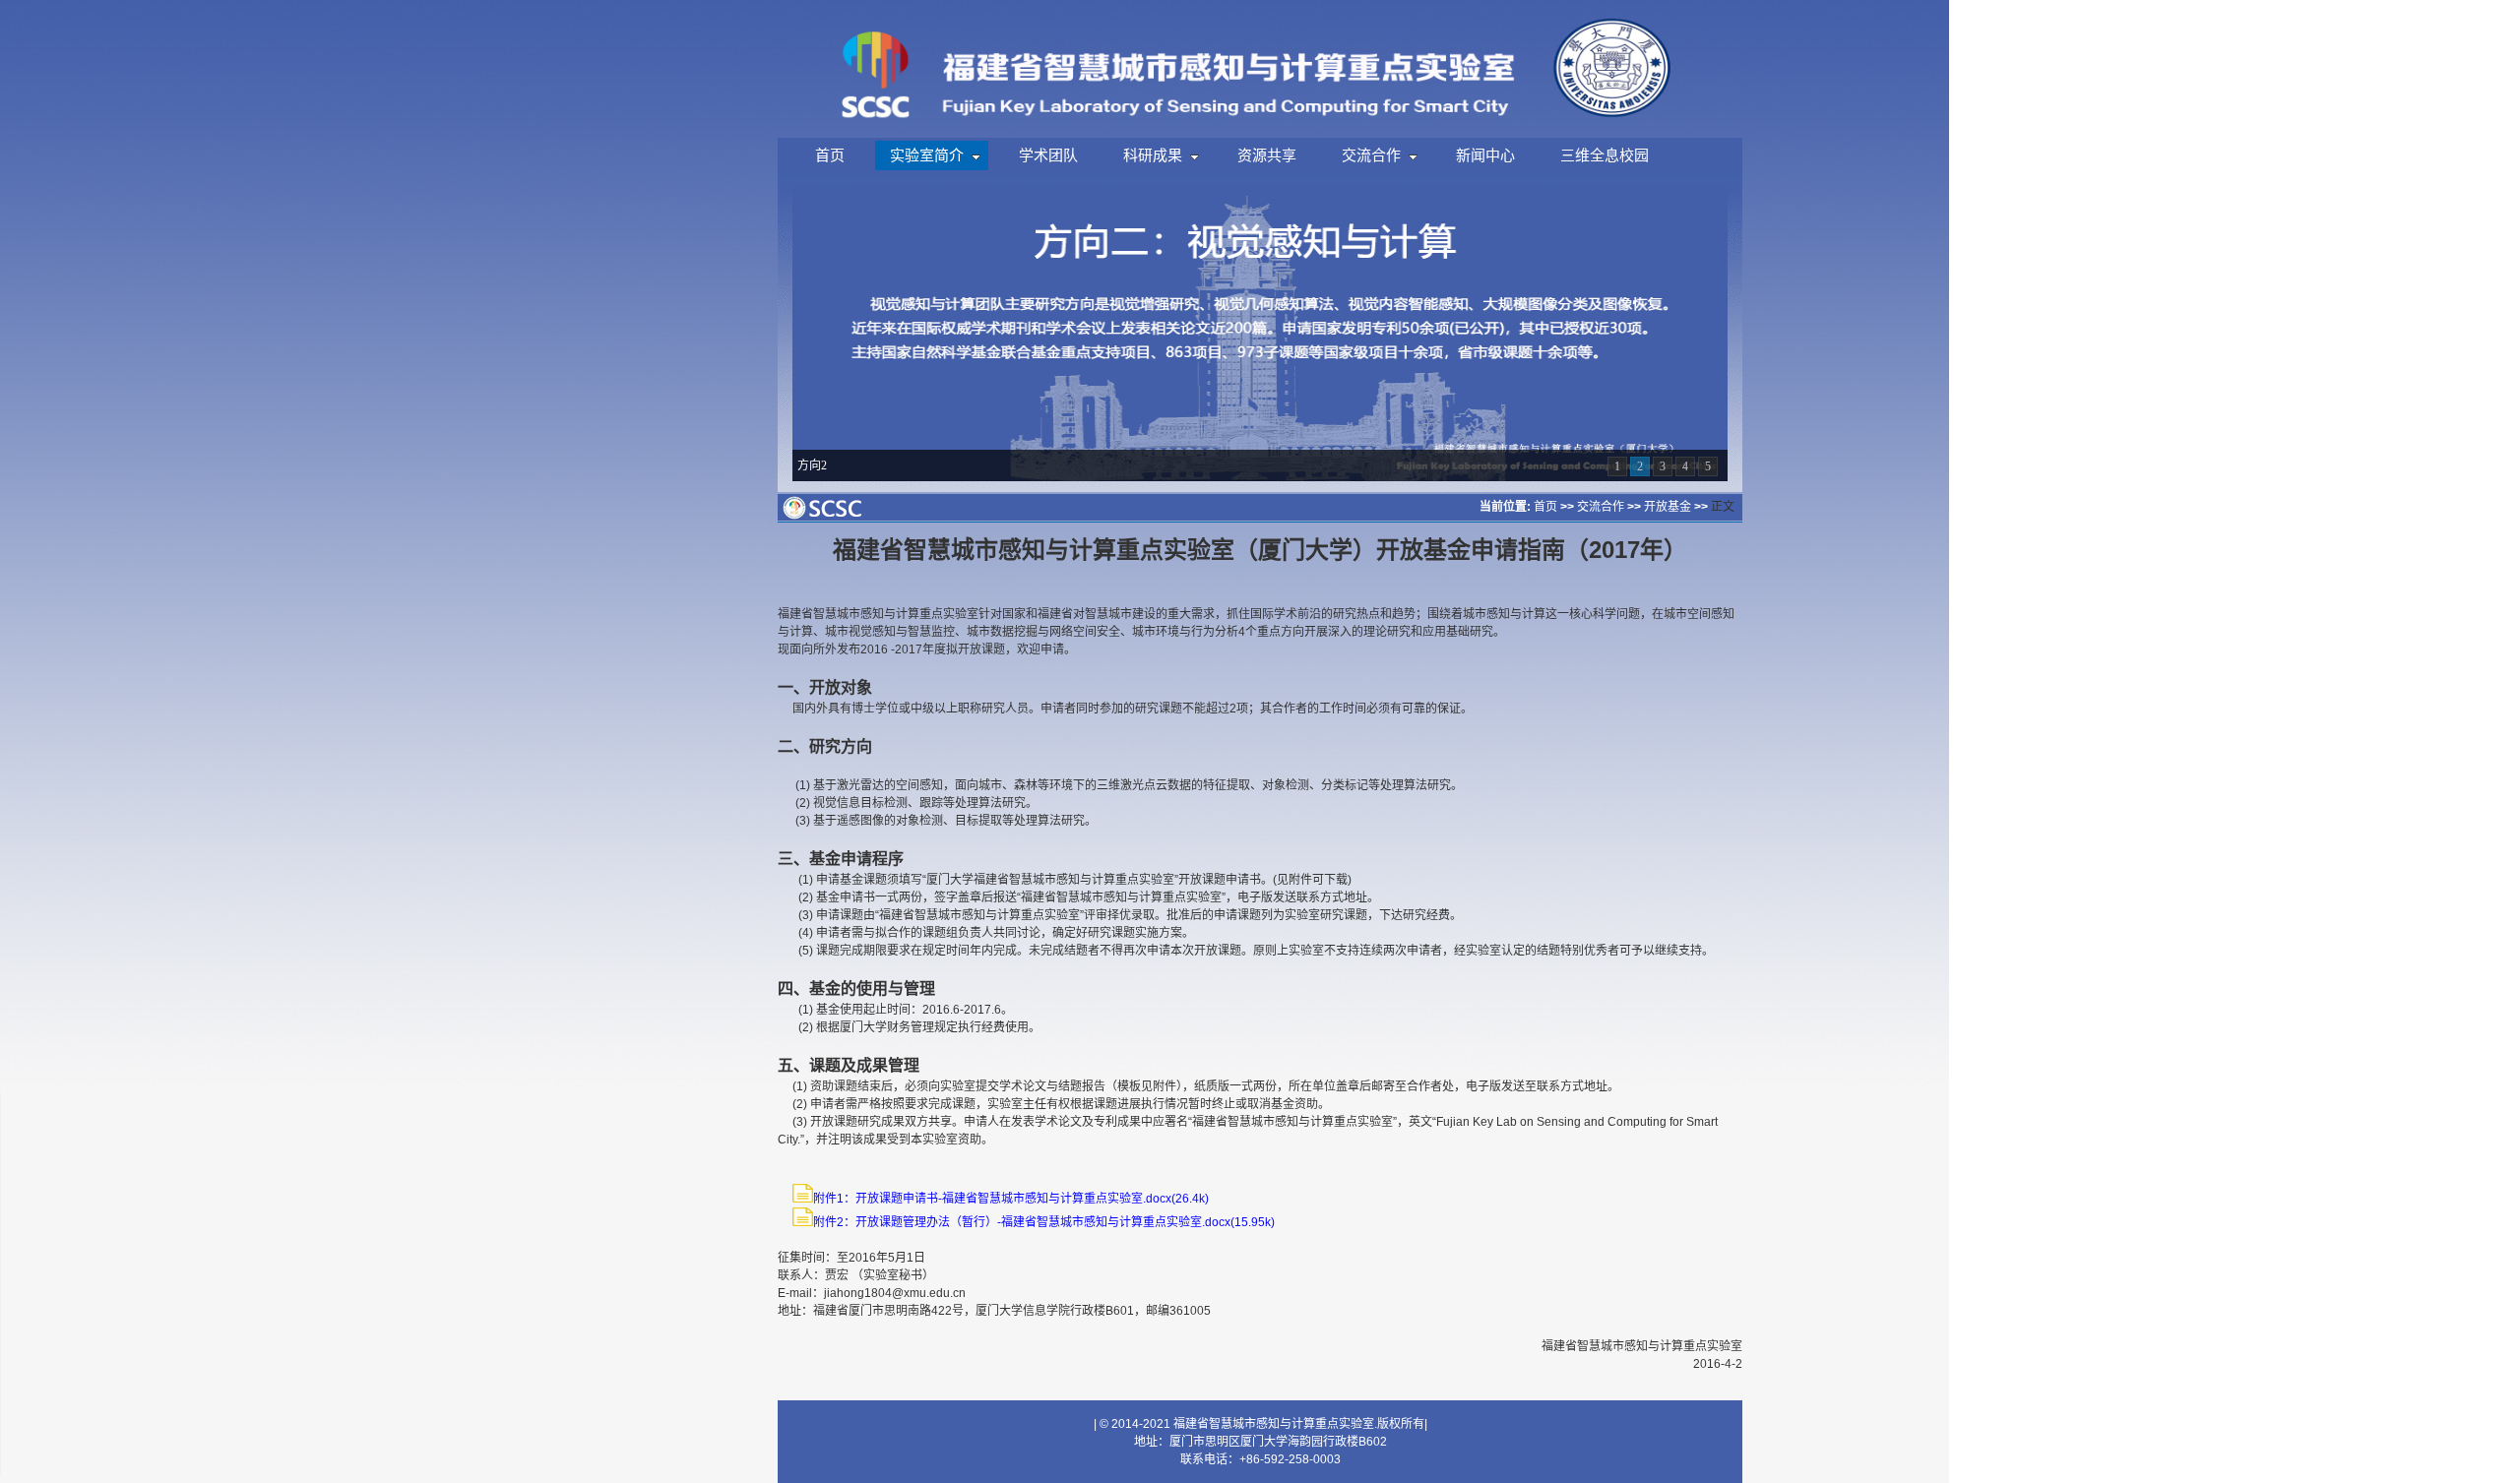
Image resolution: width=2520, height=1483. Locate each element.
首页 (1545, 507)
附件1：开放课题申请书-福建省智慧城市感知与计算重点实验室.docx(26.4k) (1011, 1199)
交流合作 (1601, 507)
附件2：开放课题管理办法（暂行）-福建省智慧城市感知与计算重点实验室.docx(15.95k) (1044, 1222)
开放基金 (1668, 507)
